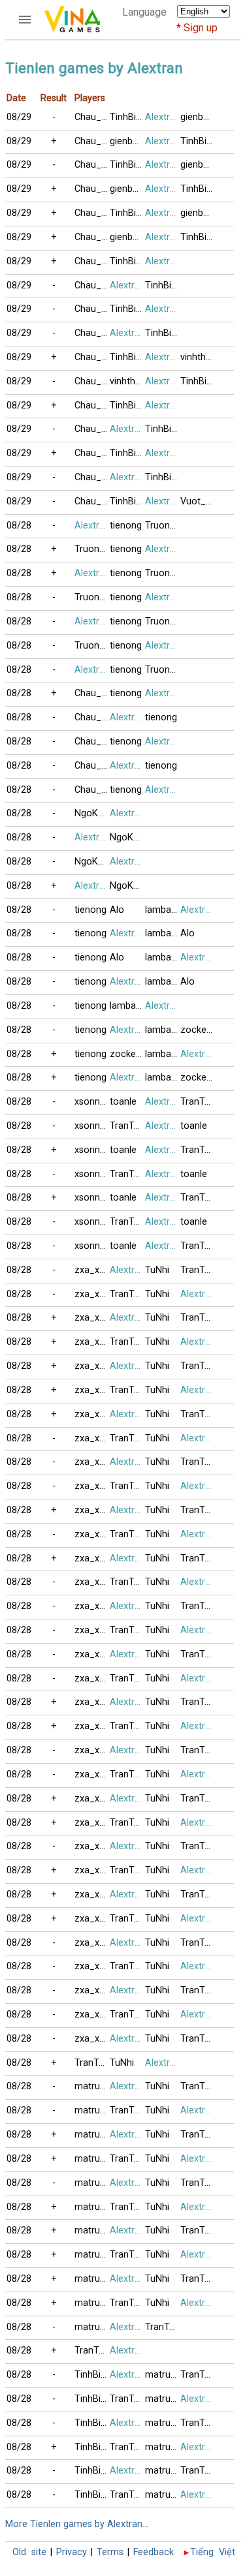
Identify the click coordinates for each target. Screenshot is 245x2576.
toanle (123, 1102)
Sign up (201, 28)
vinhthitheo (198, 357)
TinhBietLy (127, 117)
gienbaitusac (198, 117)
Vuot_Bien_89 (198, 501)
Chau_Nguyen (92, 117)
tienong (126, 526)
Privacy (72, 2552)
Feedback (154, 2552)
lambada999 (163, 910)
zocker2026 (198, 1030)
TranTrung (198, 1102)
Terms (110, 2552)
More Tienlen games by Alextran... (77, 2524)
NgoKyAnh (92, 813)
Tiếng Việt (213, 2552)
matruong (92, 2086)
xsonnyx (92, 1102)
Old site (29, 2552)
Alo (117, 910)
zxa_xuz (92, 1270)
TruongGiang (163, 526)
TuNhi (157, 1270)
